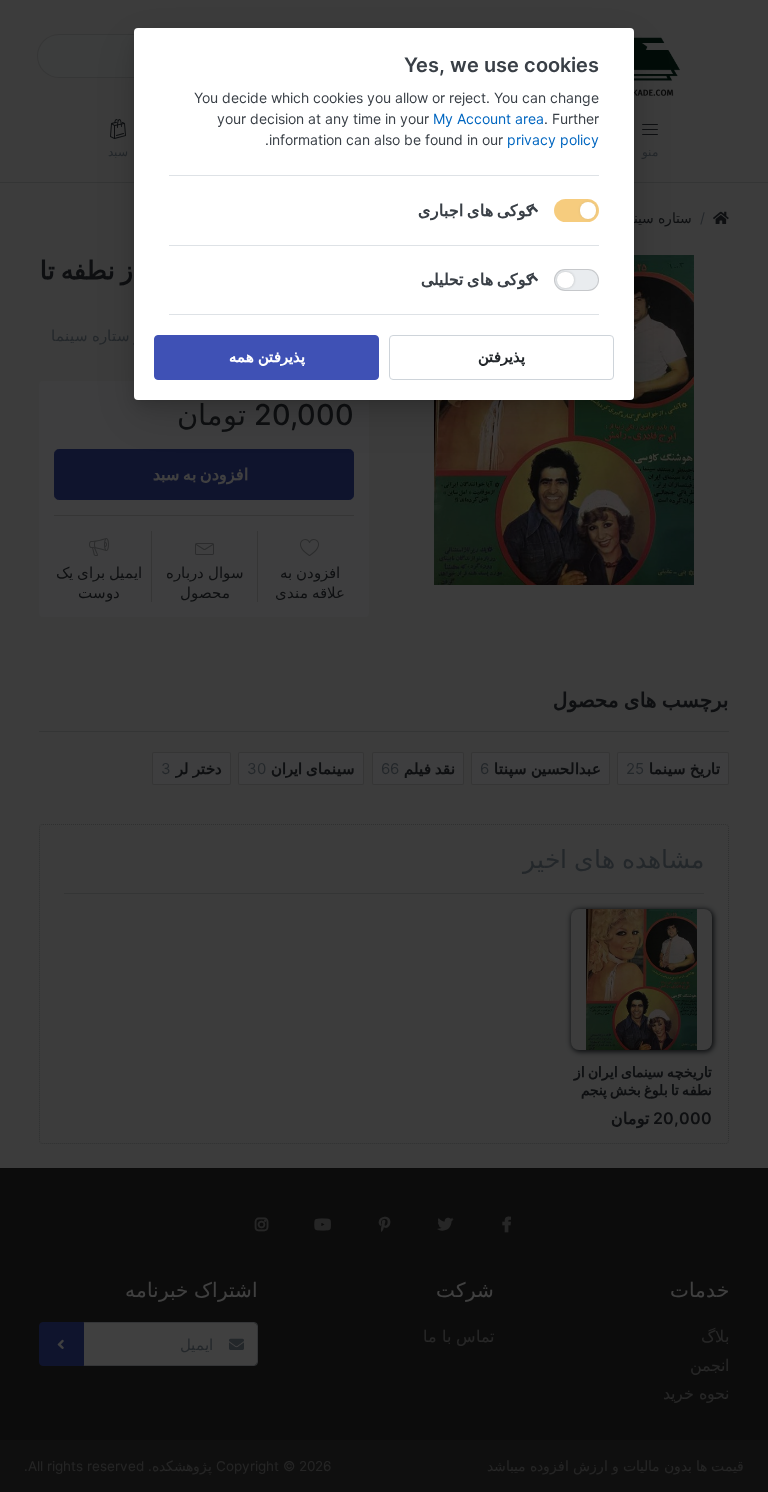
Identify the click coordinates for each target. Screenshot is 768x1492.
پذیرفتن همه (267, 356)
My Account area (488, 118)
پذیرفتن (501, 356)
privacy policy (553, 139)
